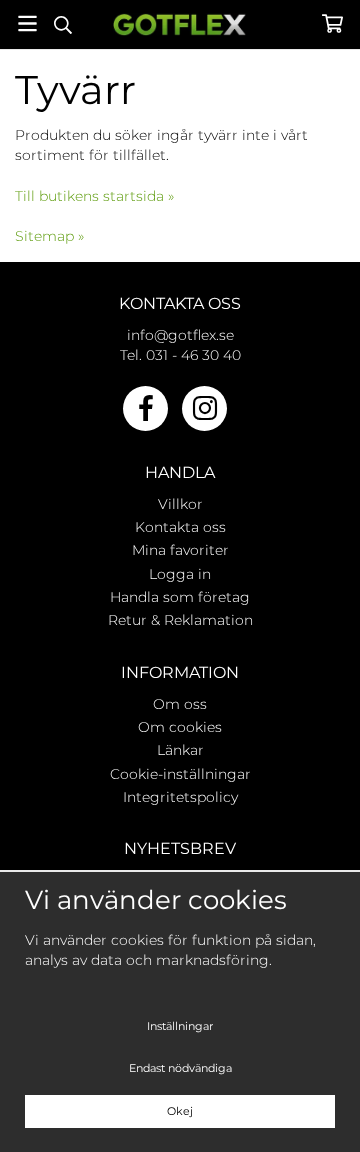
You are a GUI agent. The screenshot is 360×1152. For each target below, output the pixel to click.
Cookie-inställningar (180, 774)
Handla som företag (180, 597)
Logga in (180, 574)
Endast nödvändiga (180, 1068)
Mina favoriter (180, 550)
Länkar (180, 750)
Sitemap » (49, 236)
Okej (180, 1111)
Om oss (180, 704)
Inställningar (180, 1026)
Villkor (180, 504)
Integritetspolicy (180, 797)
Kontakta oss (180, 527)
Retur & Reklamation (180, 620)
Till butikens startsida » (94, 196)
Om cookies (180, 727)
